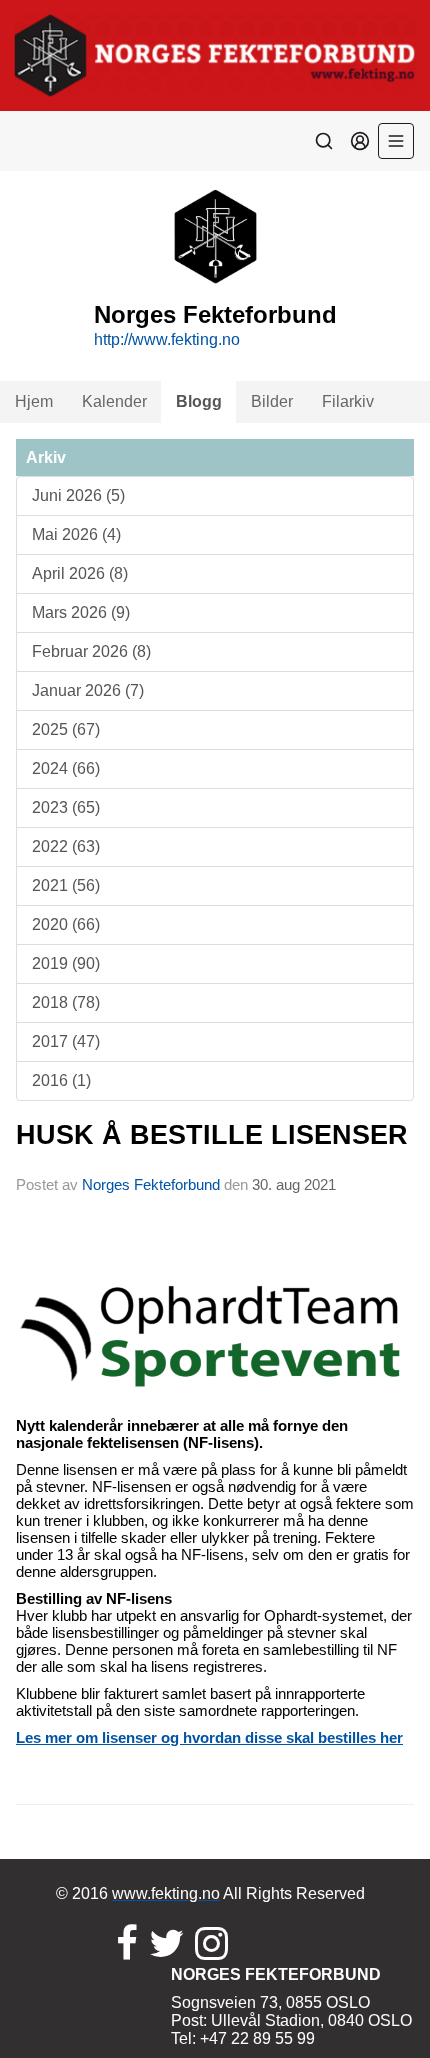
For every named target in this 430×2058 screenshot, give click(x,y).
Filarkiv (348, 401)
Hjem (34, 401)
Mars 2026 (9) (81, 612)
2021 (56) (66, 885)
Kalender (114, 401)
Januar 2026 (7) (88, 690)
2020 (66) (66, 924)
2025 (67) (66, 729)
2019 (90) (66, 963)
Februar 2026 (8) (91, 651)
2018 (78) (66, 1002)
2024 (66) (66, 768)
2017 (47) (66, 1041)
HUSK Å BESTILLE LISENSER (212, 1135)
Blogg (199, 401)
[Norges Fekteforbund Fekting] (215, 55)
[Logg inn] (360, 141)
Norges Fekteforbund (151, 1184)
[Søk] (324, 141)
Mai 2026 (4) (76, 534)
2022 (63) (66, 846)
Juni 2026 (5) (78, 495)
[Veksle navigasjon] (396, 141)
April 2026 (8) (80, 573)
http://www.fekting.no (167, 339)
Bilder (272, 401)
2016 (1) (61, 1080)
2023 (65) (66, 807)
